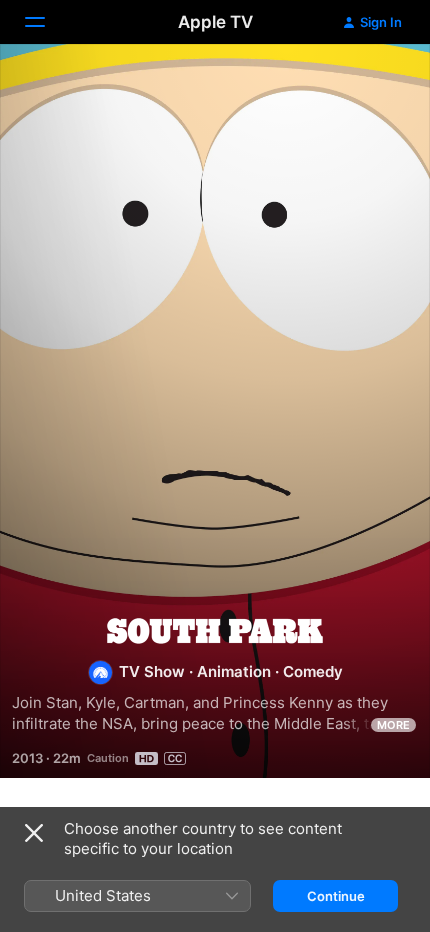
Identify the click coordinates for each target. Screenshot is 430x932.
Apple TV (215, 22)
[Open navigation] (47, 22)
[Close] (34, 833)
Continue (336, 896)
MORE (393, 725)
